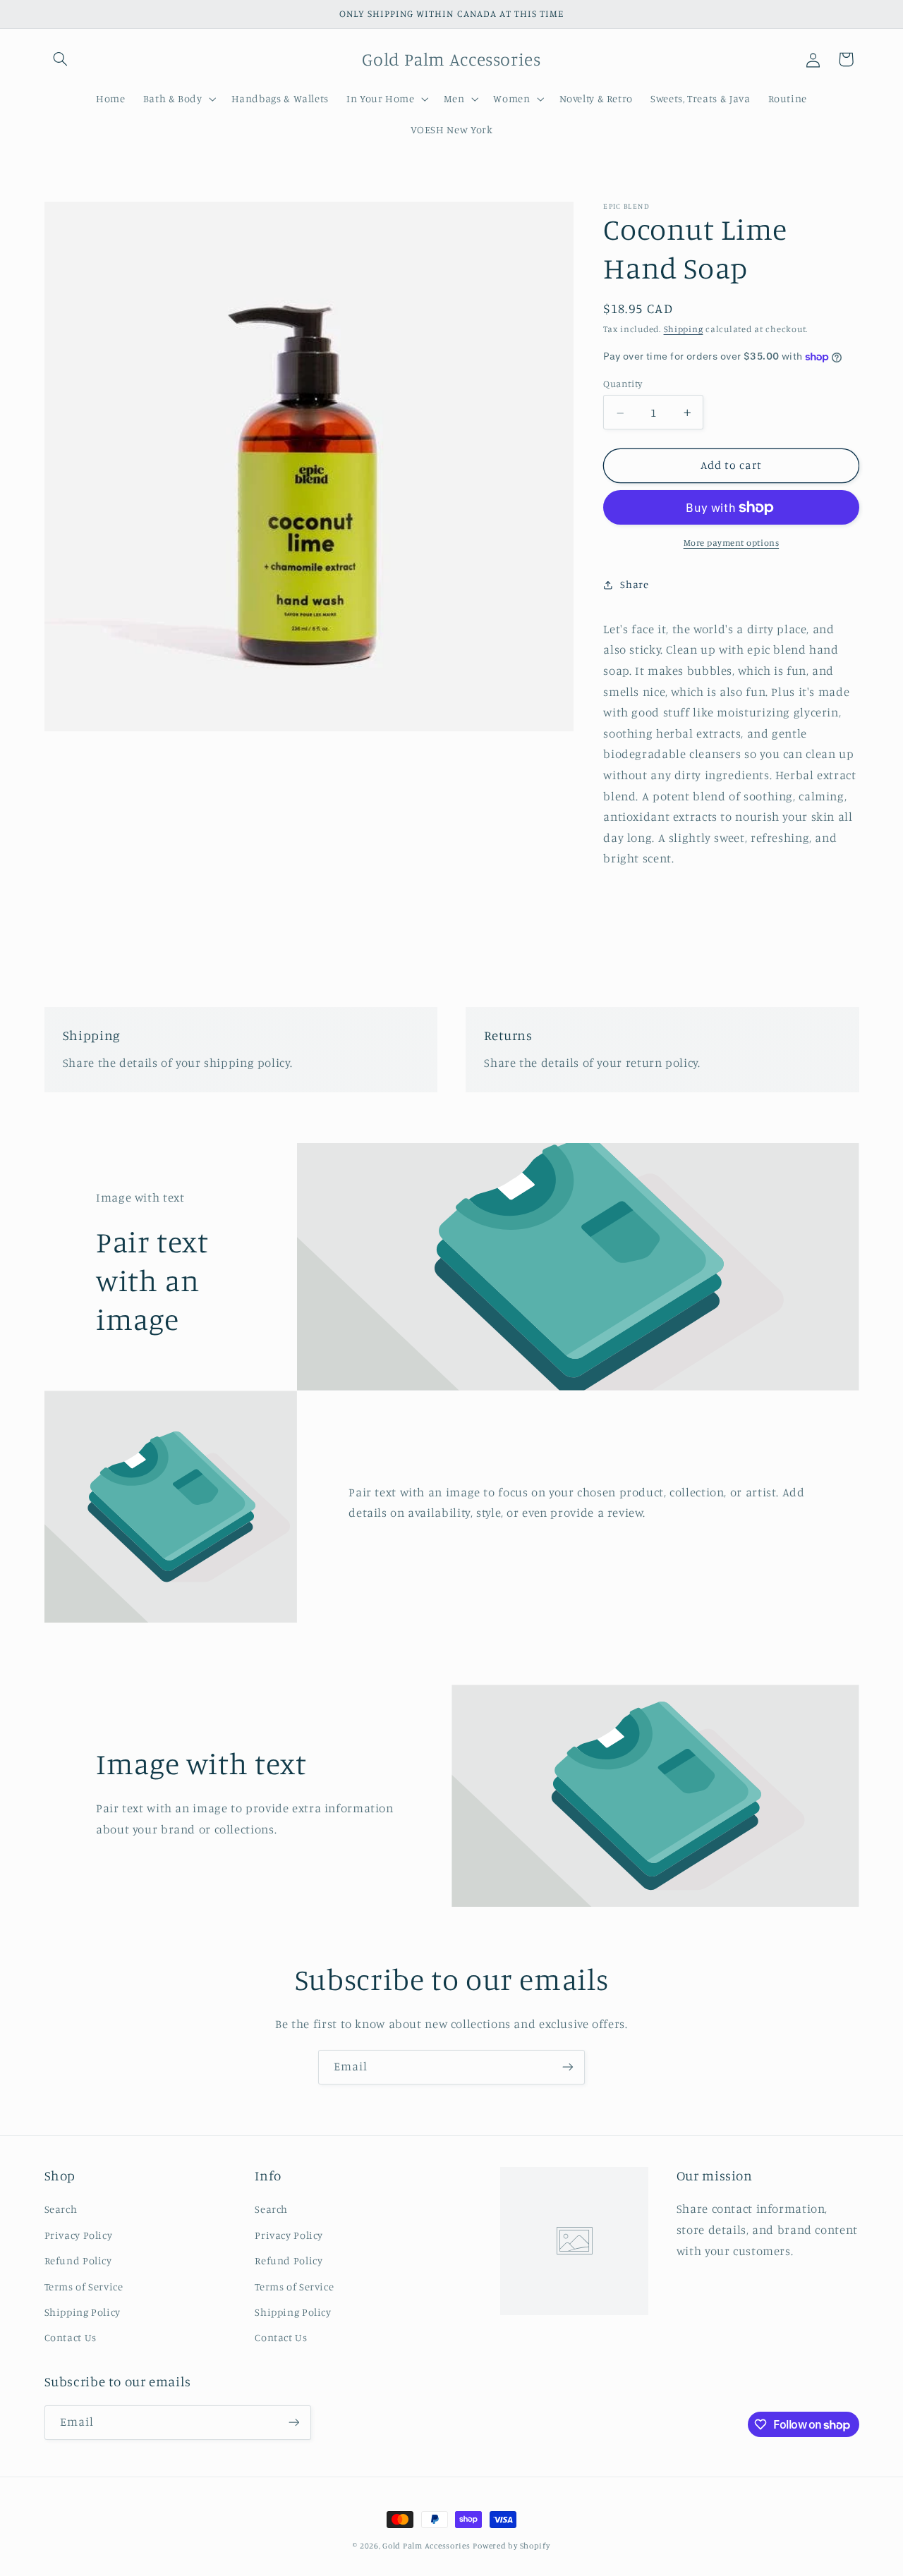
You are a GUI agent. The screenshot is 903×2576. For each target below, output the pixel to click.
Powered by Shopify (511, 2546)
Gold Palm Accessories (426, 2546)
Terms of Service (84, 2287)
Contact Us (71, 2337)
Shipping (684, 330)
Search (61, 2209)
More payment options (732, 543)
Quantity (623, 384)
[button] (61, 59)
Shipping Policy (83, 2312)
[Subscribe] (568, 2067)
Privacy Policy (79, 2235)
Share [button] (634, 584)
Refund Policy (78, 2260)
